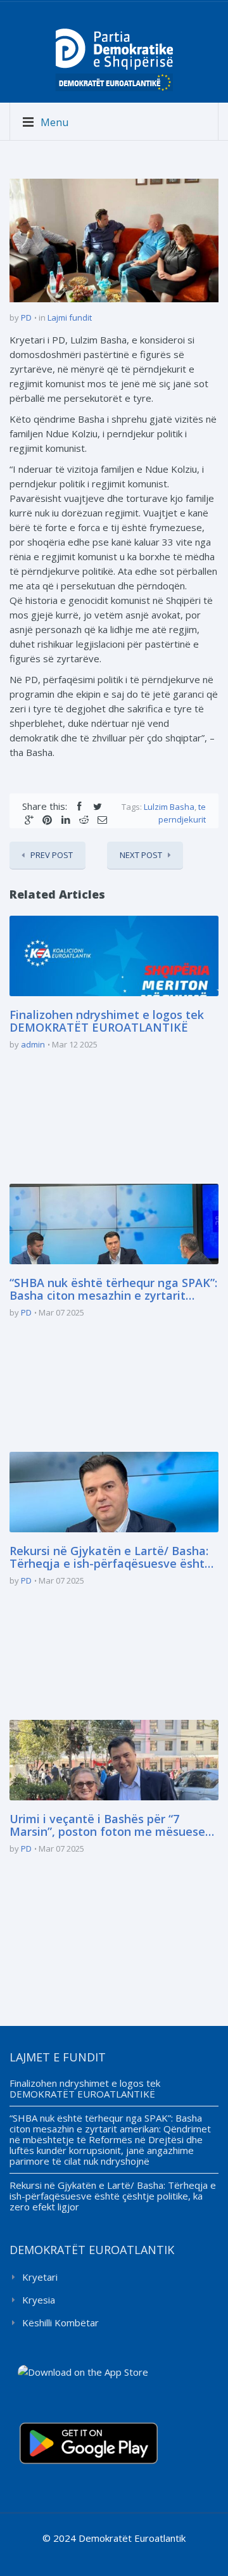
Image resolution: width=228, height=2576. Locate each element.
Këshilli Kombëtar (60, 2323)
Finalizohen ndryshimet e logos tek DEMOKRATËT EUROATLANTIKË (107, 1022)
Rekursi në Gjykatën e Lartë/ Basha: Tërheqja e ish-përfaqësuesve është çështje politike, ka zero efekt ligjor (111, 1558)
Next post (141, 855)
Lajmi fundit (70, 317)
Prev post (52, 855)
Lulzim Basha (169, 807)
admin (33, 1044)
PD (26, 317)
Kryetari (40, 2277)
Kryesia (39, 2300)
